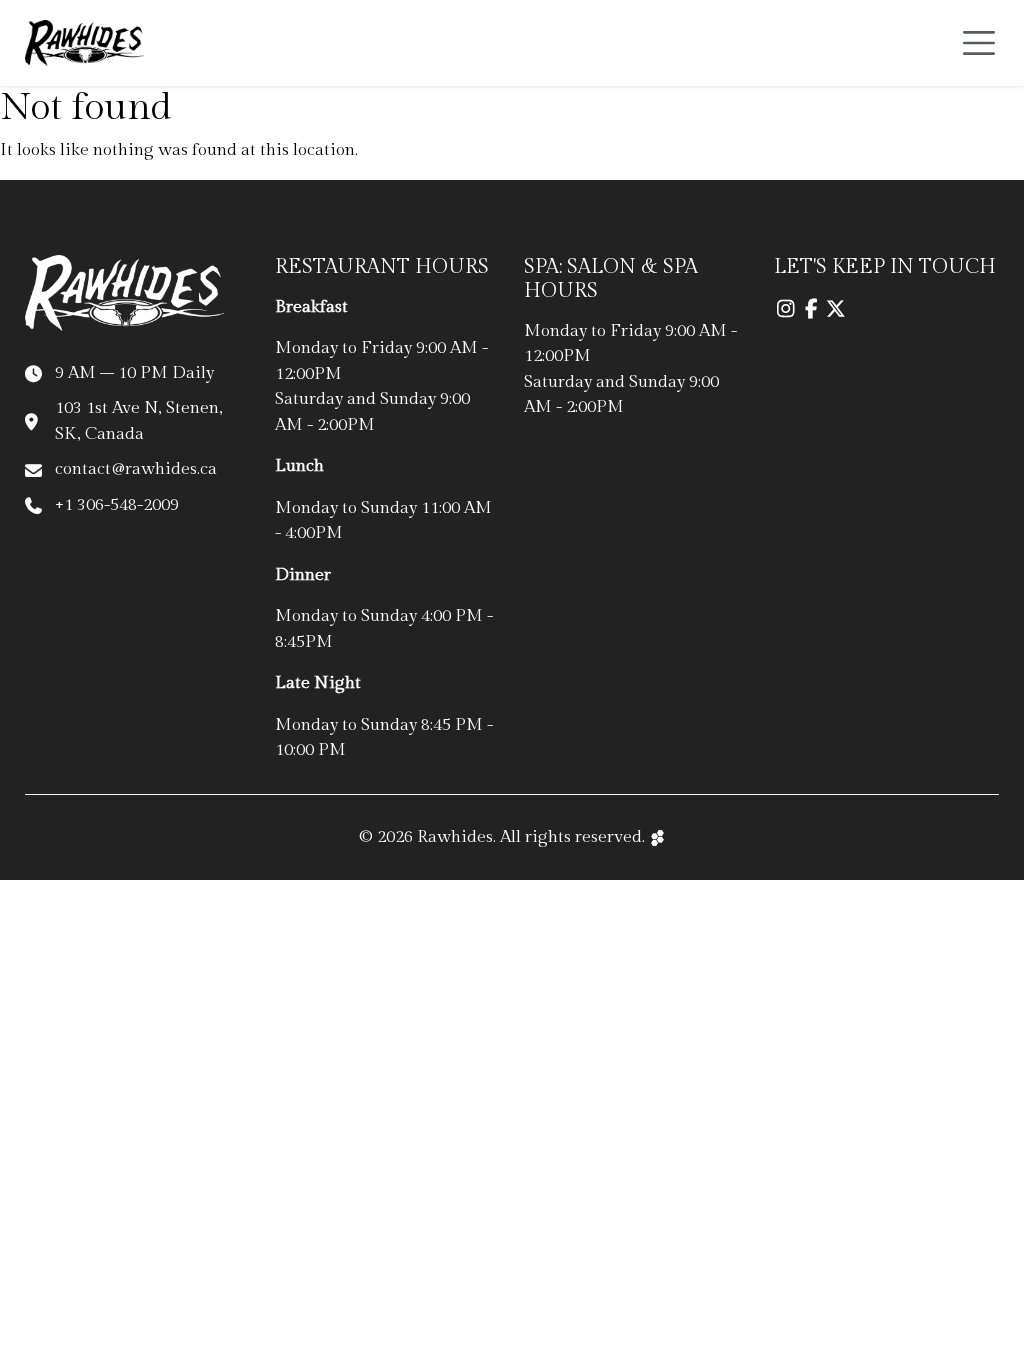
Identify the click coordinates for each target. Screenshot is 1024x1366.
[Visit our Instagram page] (786, 310)
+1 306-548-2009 (117, 505)
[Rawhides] (85, 43)
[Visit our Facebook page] (811, 310)
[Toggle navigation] (979, 43)
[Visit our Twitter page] (836, 310)
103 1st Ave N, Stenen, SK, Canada (139, 421)
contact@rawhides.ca (136, 469)
